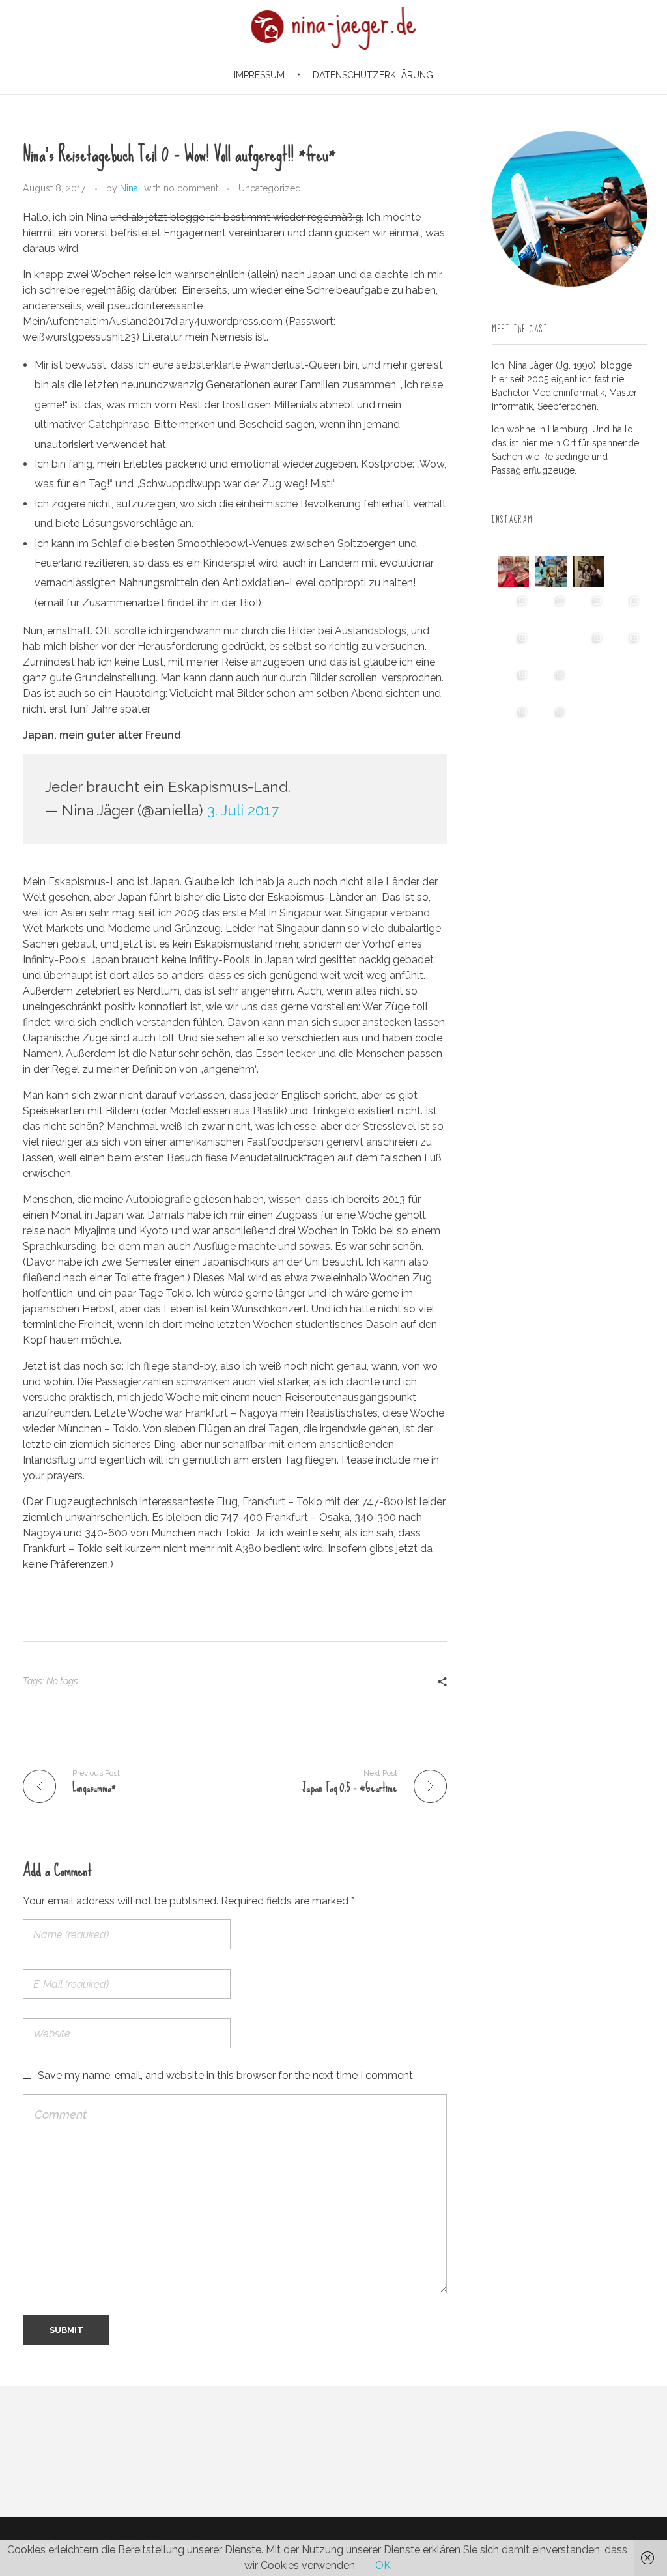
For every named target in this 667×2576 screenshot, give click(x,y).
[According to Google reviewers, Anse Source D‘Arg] (626, 609)
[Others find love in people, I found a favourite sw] (514, 572)
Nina (129, 188)
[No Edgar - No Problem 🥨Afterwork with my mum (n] (551, 684)
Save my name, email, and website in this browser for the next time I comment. (226, 2075)
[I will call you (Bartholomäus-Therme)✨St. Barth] (626, 646)
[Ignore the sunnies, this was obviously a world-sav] (589, 684)
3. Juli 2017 (243, 810)
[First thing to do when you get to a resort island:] (589, 609)
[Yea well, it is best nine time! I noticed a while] (551, 572)
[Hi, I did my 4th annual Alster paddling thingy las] (551, 721)
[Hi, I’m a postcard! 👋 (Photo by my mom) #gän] (626, 721)
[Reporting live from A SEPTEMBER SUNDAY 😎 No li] (514, 684)
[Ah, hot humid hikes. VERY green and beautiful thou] (551, 609)
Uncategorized (270, 188)
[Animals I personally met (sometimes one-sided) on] (514, 609)
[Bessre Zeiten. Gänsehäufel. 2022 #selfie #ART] (551, 646)
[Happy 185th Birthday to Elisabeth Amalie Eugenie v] (589, 572)
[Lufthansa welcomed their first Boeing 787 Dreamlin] (589, 646)
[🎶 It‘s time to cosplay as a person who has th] (589, 721)
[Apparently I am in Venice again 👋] (514, 721)
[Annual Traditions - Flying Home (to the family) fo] (626, 572)
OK (383, 2565)
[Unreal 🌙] (626, 684)
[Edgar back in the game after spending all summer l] (514, 646)
